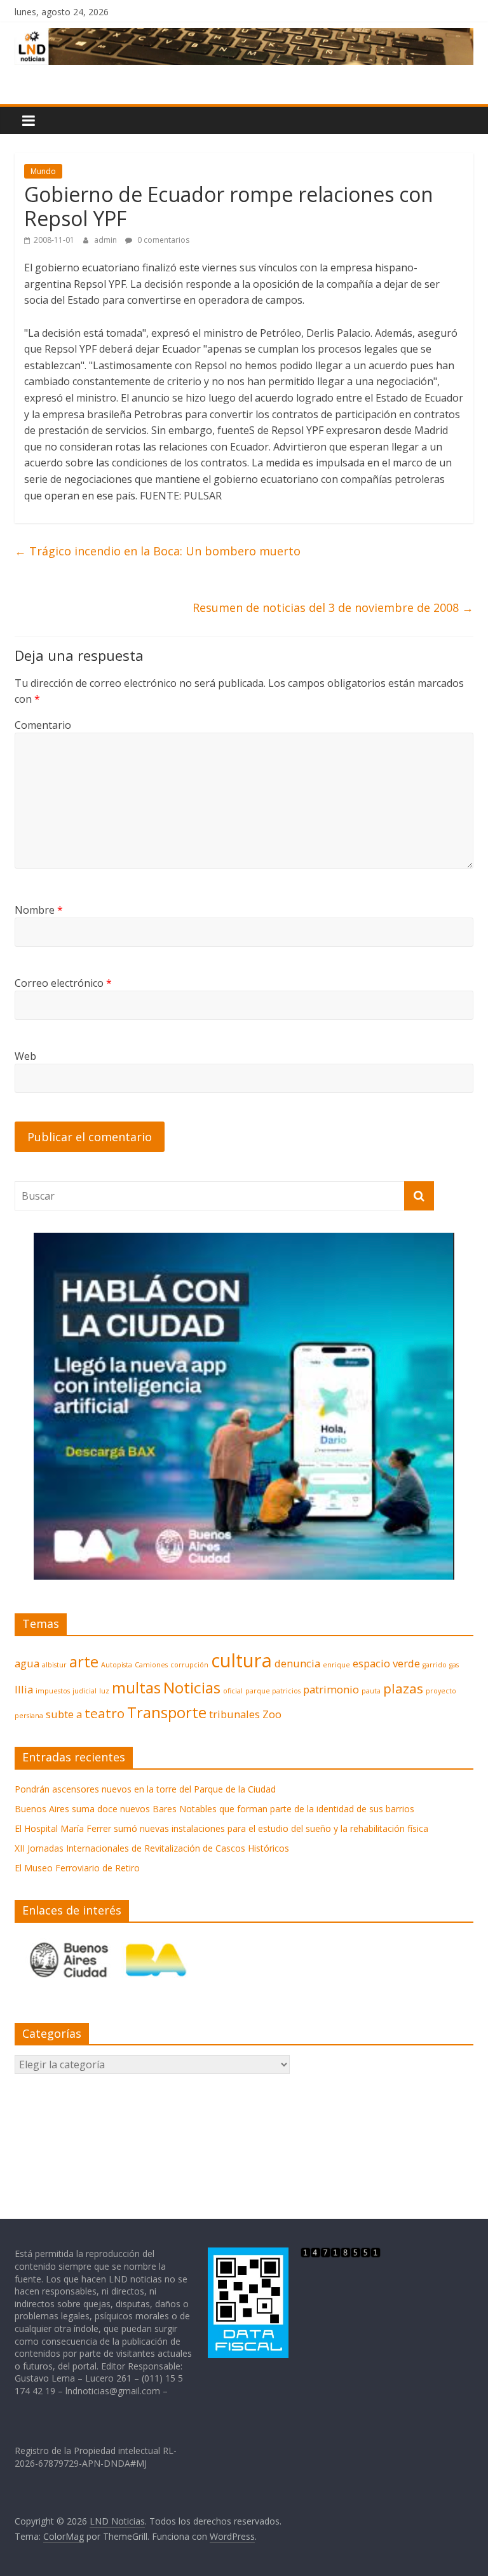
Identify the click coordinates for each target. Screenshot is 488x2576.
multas (136, 1687)
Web (25, 1056)
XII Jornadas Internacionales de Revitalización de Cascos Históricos (152, 1848)
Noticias (192, 1687)
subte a (64, 1714)
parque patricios (273, 1691)
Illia (24, 1689)
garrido (435, 1665)
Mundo (43, 171)
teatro (105, 1713)
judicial (85, 1691)
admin (106, 240)
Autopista (117, 1665)
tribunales (234, 1714)
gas (454, 1665)
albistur (54, 1665)
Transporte (167, 1712)
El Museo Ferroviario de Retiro (77, 1868)
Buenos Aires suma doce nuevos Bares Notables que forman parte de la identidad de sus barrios (214, 1809)
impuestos (53, 1691)
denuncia (297, 1663)
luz (104, 1691)
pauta (371, 1691)
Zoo (272, 1714)
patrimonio (331, 1689)
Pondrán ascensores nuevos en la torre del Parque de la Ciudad (145, 1789)
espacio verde (386, 1663)
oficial (233, 1691)
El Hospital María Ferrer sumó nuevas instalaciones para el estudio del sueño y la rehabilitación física (221, 1828)
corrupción (189, 1665)
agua (27, 1663)
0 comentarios (162, 240)
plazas (403, 1688)
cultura (241, 1660)
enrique (336, 1665)
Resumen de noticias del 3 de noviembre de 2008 (333, 607)
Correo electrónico (63, 983)
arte (84, 1661)
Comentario (43, 725)
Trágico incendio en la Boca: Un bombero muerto (158, 551)
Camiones (151, 1665)
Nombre (39, 910)
